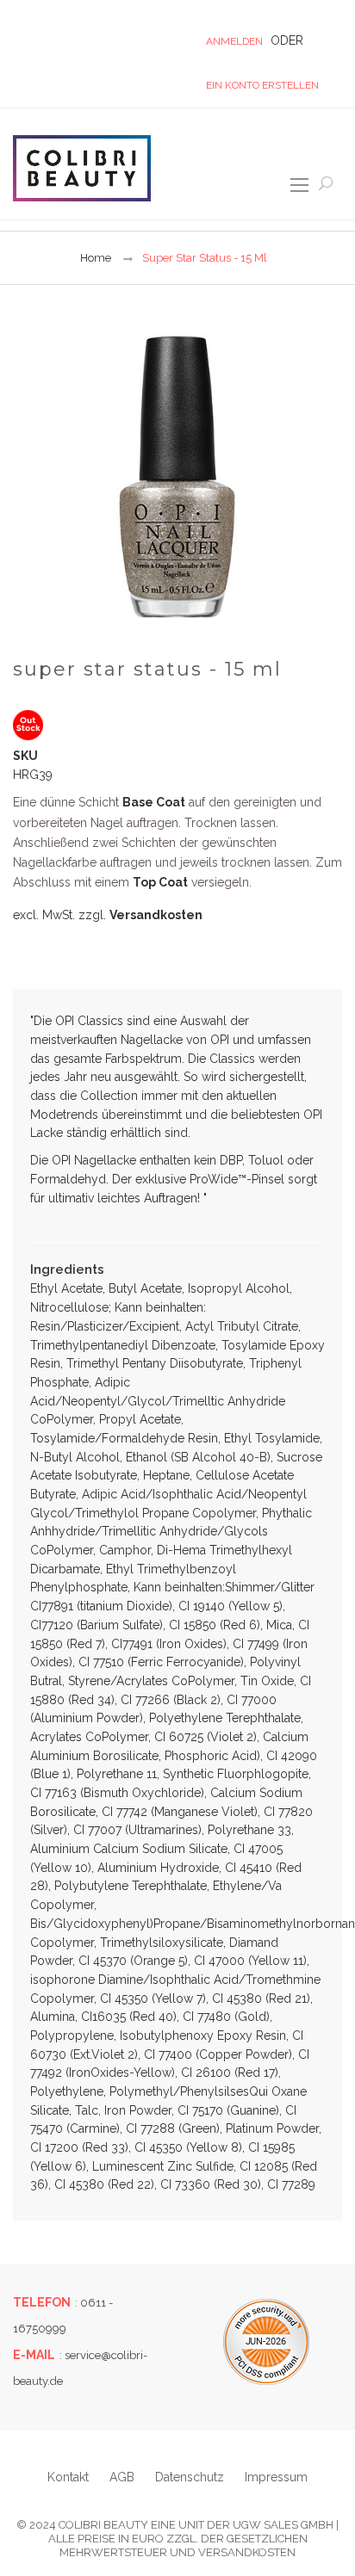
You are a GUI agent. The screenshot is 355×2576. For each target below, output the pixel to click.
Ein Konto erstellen (262, 85)
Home (96, 258)
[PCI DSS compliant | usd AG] (266, 2342)
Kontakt (68, 2477)
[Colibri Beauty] (82, 168)
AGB (122, 2477)
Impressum (276, 2477)
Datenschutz (190, 2477)
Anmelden (234, 41)
